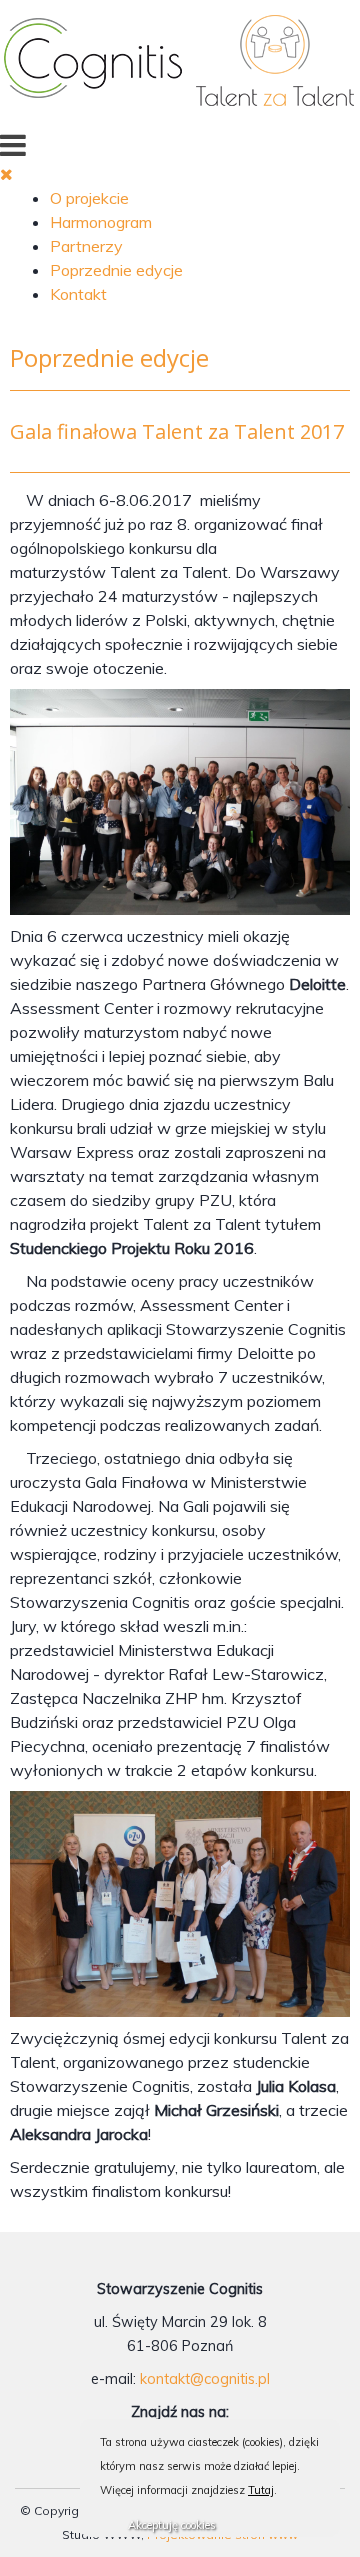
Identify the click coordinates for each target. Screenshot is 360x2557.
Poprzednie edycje (116, 270)
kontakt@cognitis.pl (205, 2379)
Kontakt (78, 294)
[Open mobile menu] (13, 145)
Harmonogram (101, 222)
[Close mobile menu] (6, 174)
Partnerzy (86, 246)
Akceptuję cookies (172, 2525)
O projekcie (89, 198)
